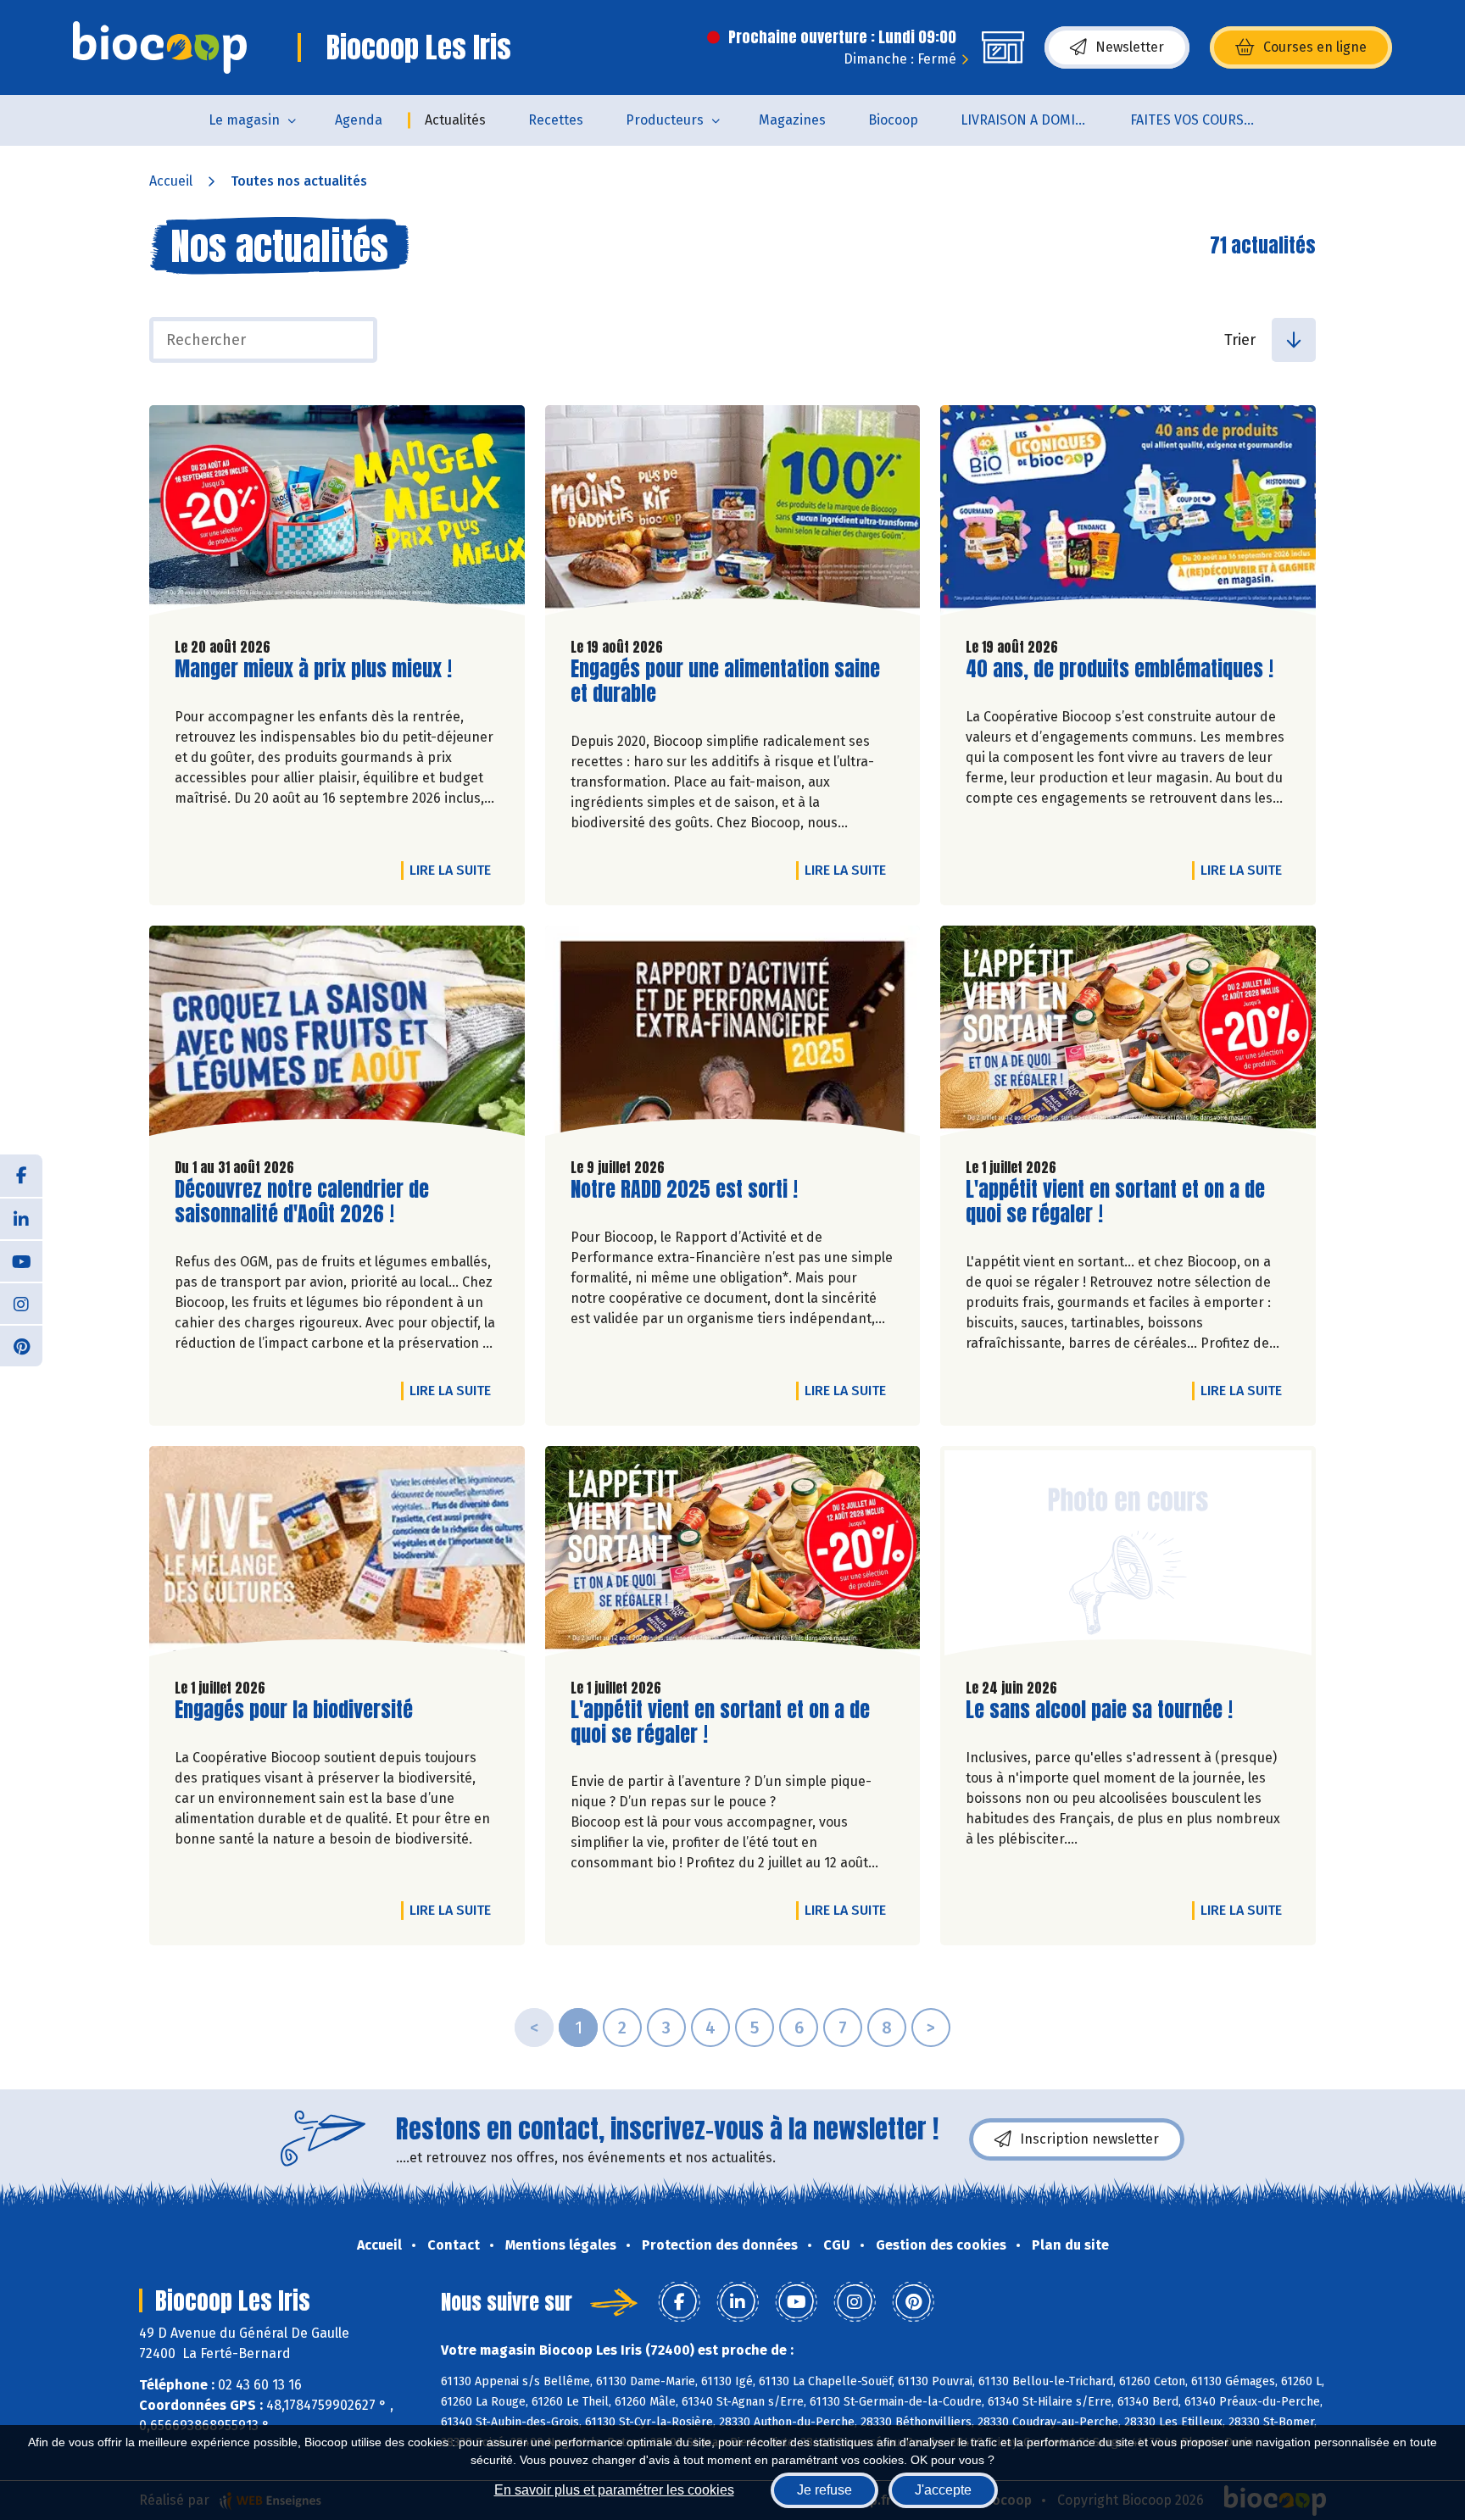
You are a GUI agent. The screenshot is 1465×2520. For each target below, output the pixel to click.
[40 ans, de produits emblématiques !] (1128, 515)
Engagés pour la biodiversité (294, 1710)
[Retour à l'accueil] (160, 47)
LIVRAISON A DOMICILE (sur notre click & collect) (1035, 120)
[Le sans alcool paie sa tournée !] (1128, 1555)
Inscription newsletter (1089, 2139)
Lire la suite (454, 870)
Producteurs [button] (665, 120)
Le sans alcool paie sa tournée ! (1099, 1710)
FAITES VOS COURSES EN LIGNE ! (1204, 120)
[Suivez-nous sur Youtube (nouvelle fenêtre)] (21, 1260)
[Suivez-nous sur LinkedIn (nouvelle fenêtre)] (21, 1218)
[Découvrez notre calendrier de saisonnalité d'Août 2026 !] (337, 1035)
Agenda (359, 120)
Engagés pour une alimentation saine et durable (725, 681)
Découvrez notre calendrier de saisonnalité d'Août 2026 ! (302, 1202)
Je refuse (824, 2490)
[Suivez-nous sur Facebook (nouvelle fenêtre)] (21, 1176)
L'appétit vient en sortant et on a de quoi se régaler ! (1115, 1202)
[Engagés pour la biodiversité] (337, 1555)
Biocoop (893, 120)
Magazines (792, 120)
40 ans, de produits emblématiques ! (1120, 669)
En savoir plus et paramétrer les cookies (614, 2490)
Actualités (455, 120)
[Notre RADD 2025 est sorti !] (733, 1035)
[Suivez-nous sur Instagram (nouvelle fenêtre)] (21, 1303)
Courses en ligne (1315, 47)
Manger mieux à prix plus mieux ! (313, 669)
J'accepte (943, 2490)
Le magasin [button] (244, 120)
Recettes (556, 120)
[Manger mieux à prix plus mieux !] (337, 515)
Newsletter (1130, 47)
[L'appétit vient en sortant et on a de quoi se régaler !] (1128, 1035)
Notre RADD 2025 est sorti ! (684, 1190)
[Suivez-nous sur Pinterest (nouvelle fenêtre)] (21, 1345)
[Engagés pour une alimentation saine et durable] (733, 515)
